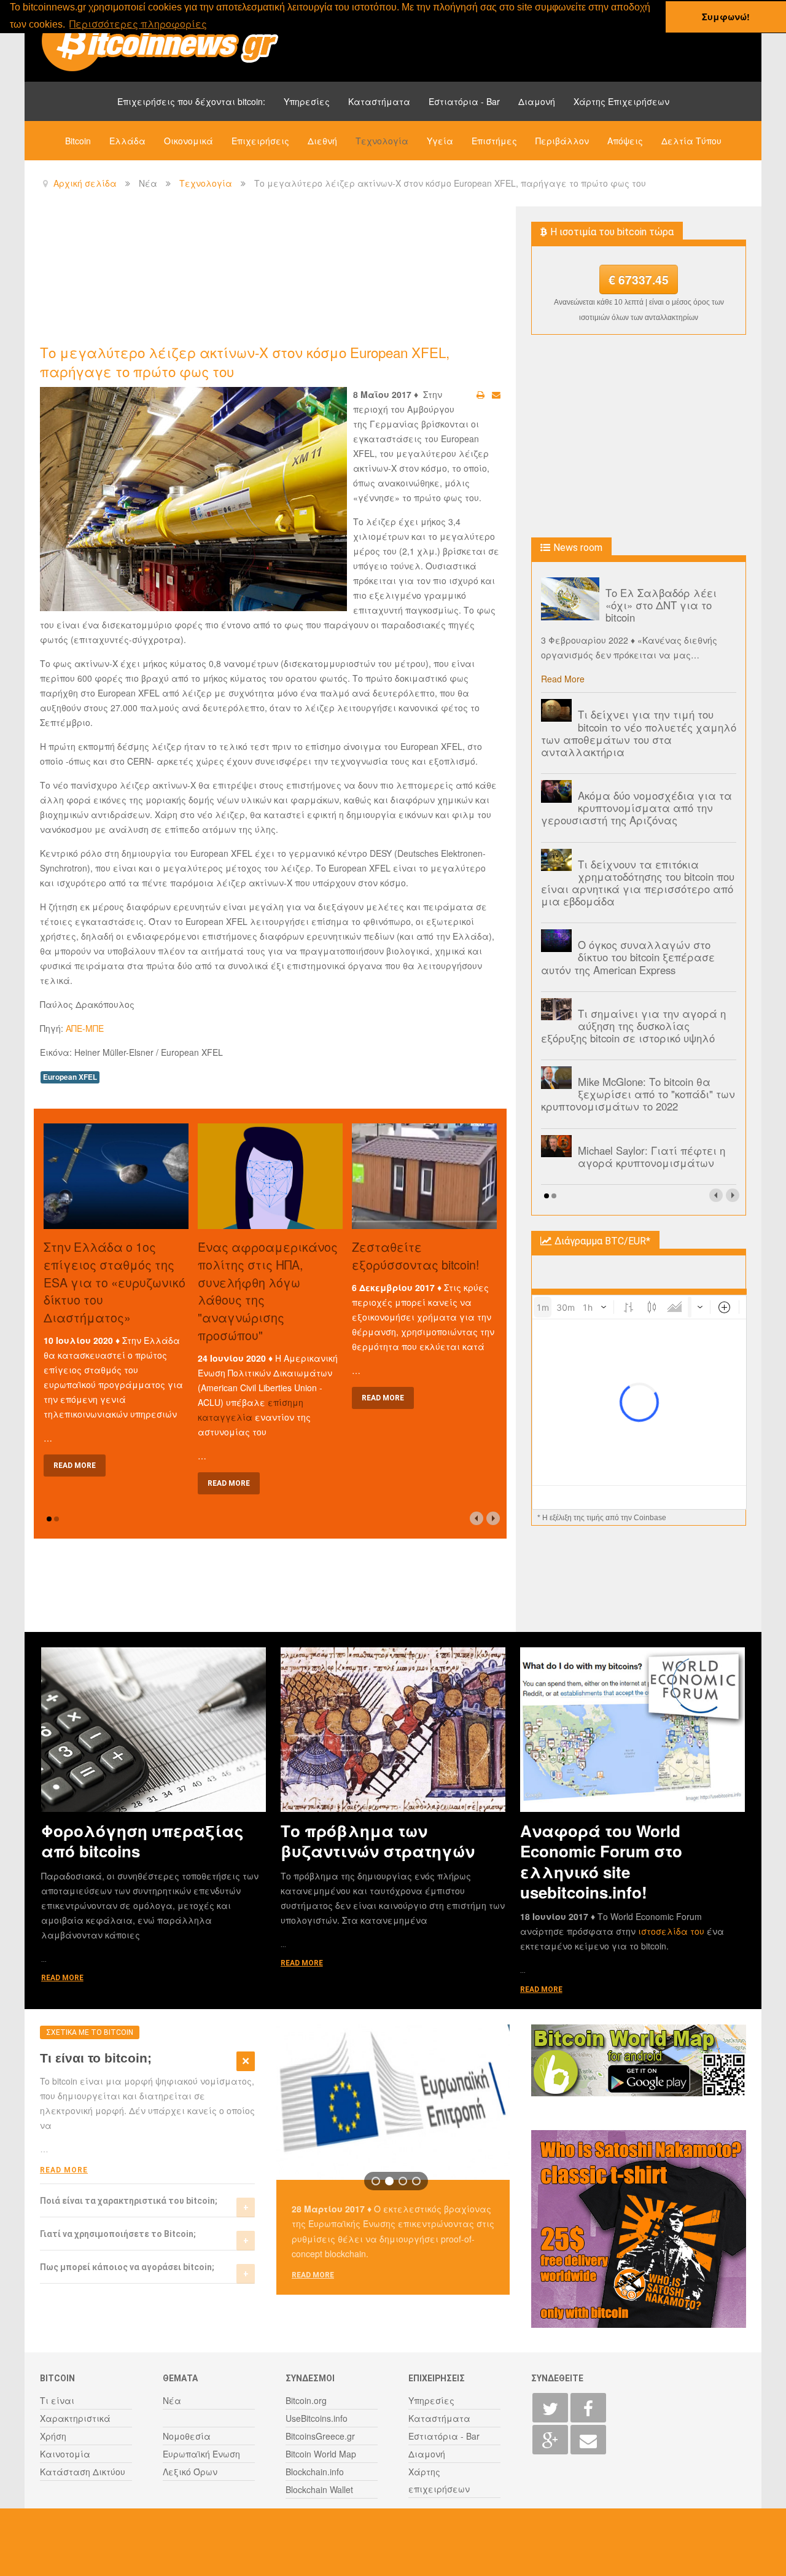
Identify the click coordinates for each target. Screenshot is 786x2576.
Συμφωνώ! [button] (726, 17)
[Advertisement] (263, 274)
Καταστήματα (379, 101)
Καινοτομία (65, 2454)
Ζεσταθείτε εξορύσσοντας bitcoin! (415, 1255)
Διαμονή (537, 101)
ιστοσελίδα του (672, 1931)
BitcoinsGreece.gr (320, 2436)
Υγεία (440, 141)
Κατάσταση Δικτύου (83, 2472)
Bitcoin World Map (321, 2454)
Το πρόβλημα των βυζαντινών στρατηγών (378, 1841)
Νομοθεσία (187, 2436)
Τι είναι (57, 2400)
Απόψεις (625, 141)
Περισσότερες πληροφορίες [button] (138, 24)
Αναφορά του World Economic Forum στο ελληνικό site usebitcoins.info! (601, 1861)
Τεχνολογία (382, 141)
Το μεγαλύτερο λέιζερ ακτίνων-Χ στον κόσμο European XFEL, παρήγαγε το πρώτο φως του (245, 361)
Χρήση (53, 2436)
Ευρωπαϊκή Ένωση (201, 2454)
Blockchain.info (315, 2472)
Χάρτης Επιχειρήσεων (621, 101)
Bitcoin (78, 141)
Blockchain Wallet (319, 2489)
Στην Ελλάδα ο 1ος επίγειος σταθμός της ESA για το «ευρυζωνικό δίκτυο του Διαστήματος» (115, 1282)
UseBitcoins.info (317, 2418)
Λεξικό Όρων (190, 2472)
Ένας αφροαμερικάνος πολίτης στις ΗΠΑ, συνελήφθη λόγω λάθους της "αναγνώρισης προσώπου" (268, 1291)
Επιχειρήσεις (260, 141)
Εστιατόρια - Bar (464, 101)
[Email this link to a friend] (496, 394)
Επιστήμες (494, 141)
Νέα (172, 2400)
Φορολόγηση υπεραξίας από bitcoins (142, 1841)
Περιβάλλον (562, 141)
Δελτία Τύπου (691, 141)
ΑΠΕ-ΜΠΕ (85, 1028)
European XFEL (70, 1077)
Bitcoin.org (306, 2400)
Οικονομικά (189, 141)
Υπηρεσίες (307, 101)
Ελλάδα (127, 141)
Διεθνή (322, 141)
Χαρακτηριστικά (75, 2418)
